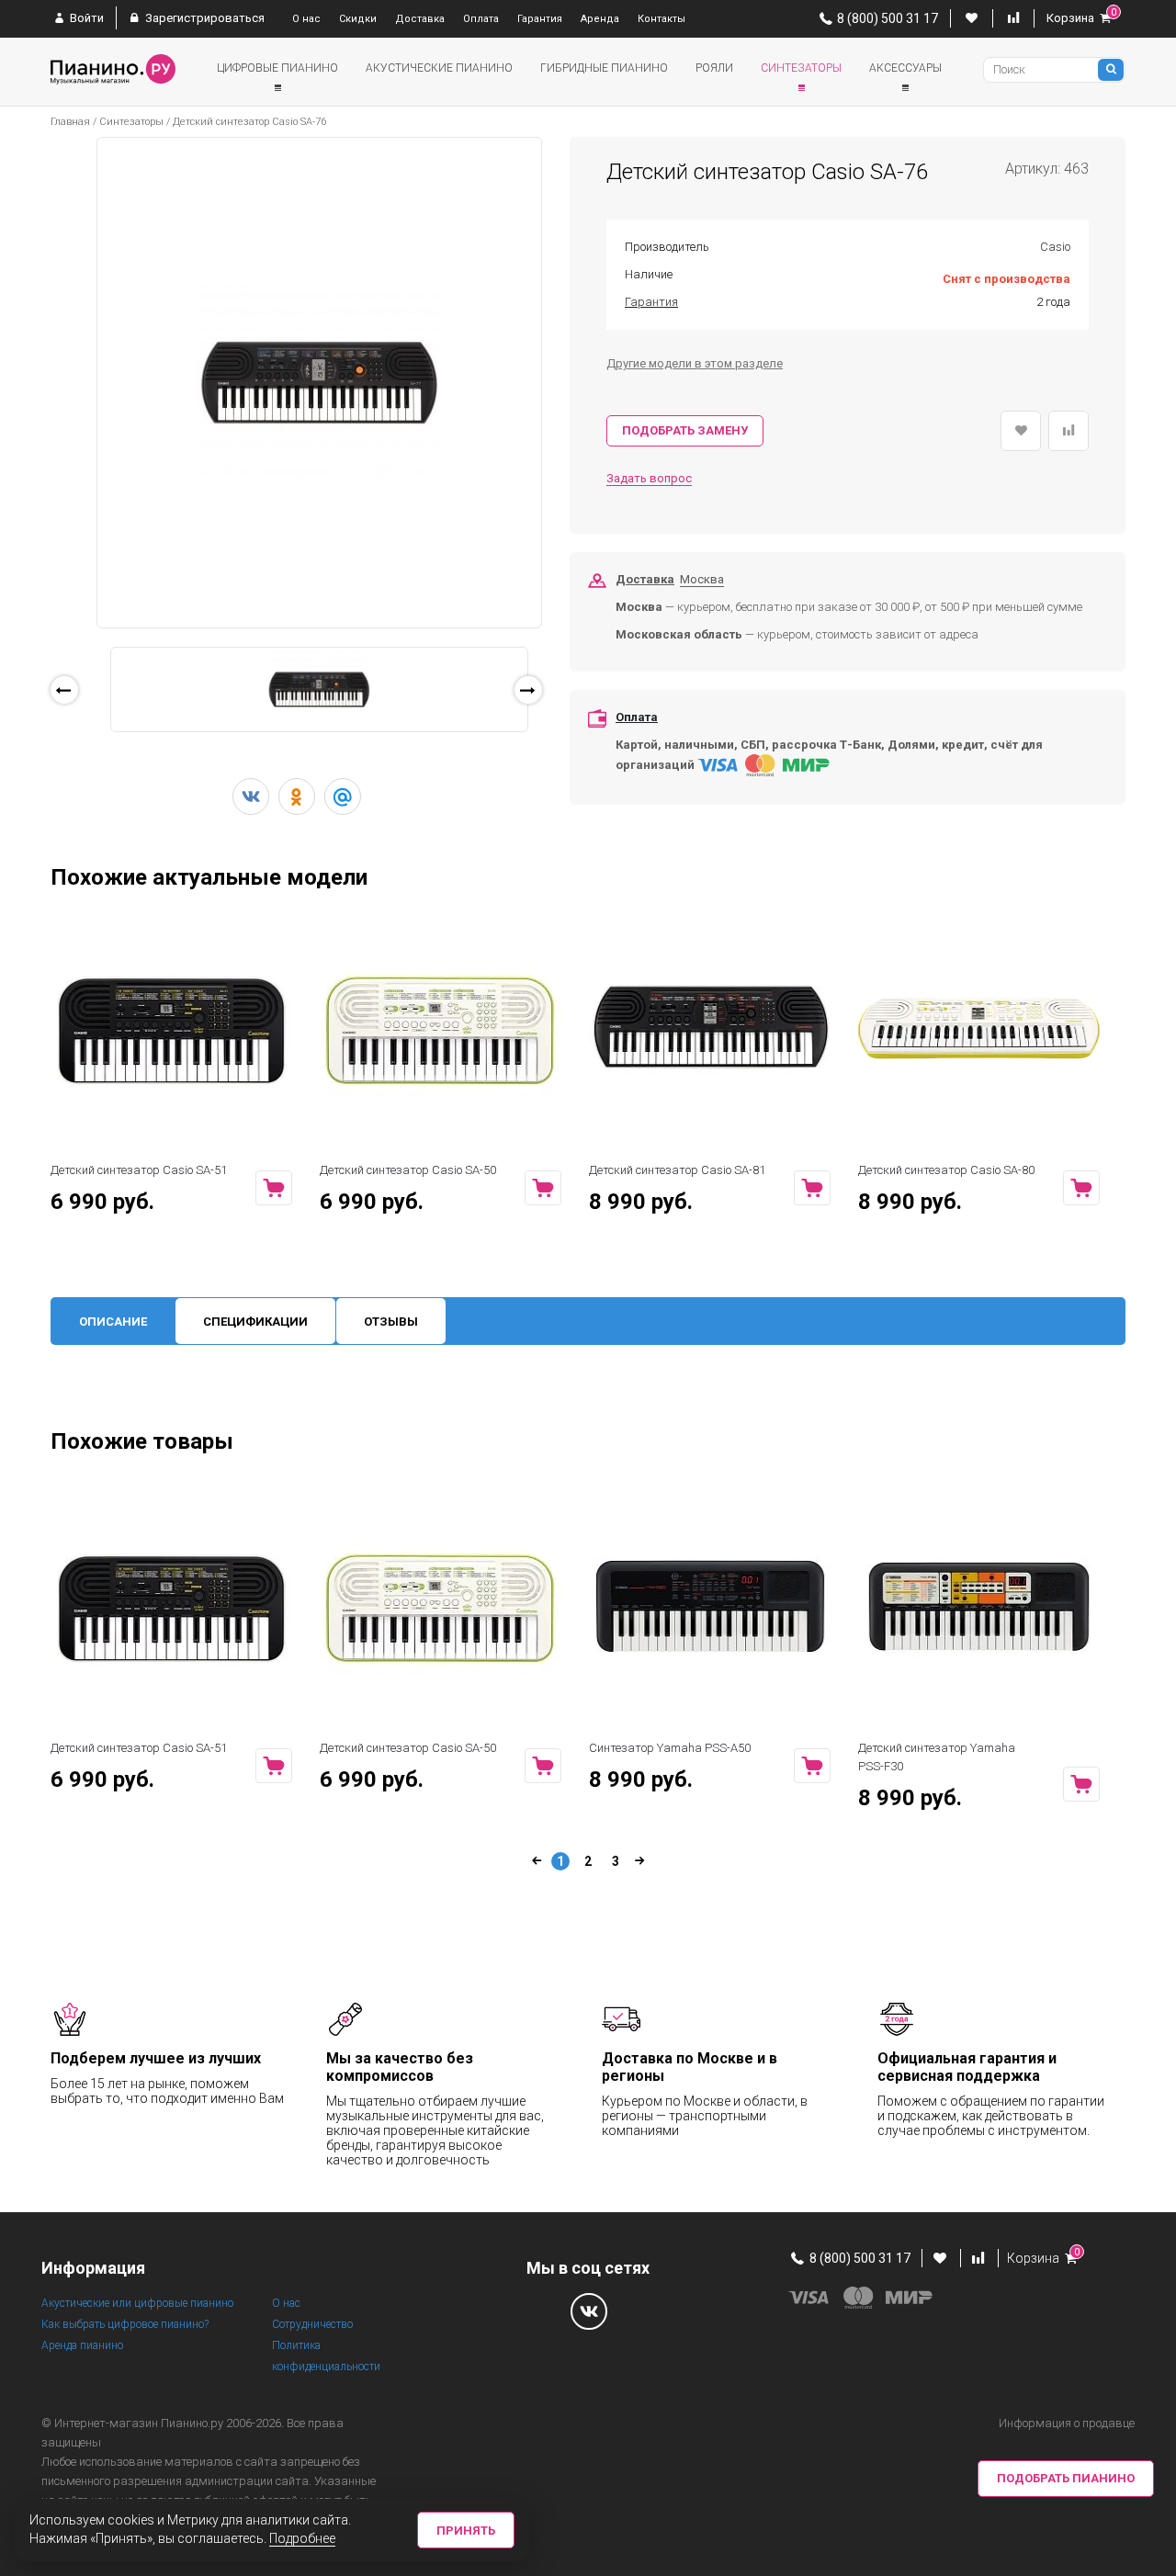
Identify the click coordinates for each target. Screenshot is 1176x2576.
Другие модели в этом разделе (695, 363)
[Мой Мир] (343, 797)
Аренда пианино (82, 2345)
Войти (85, 18)
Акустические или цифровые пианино (137, 2303)
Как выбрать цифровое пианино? (125, 2324)
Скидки (358, 19)
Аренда (600, 19)
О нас (306, 19)
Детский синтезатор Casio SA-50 (408, 1170)
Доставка (420, 19)
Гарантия (540, 19)
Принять (466, 2531)
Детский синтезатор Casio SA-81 (677, 1170)
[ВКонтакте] (251, 797)
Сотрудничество (312, 2324)
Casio (1055, 247)
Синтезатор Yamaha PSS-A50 (670, 1748)
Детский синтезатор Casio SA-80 (946, 1170)
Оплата (481, 19)
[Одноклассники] (297, 797)
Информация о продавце (1067, 2423)
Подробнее (302, 2538)
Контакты (661, 19)
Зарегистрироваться (204, 18)
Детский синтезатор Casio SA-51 (139, 1170)
